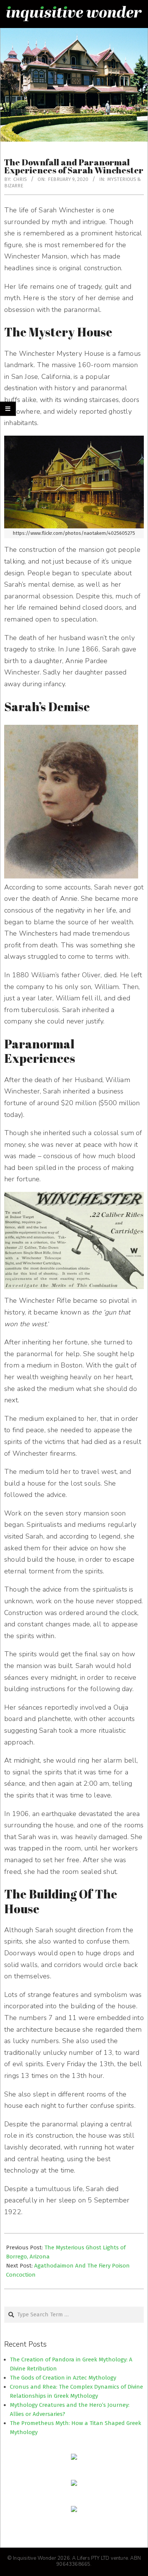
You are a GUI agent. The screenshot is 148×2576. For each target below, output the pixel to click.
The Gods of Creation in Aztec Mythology (63, 2378)
